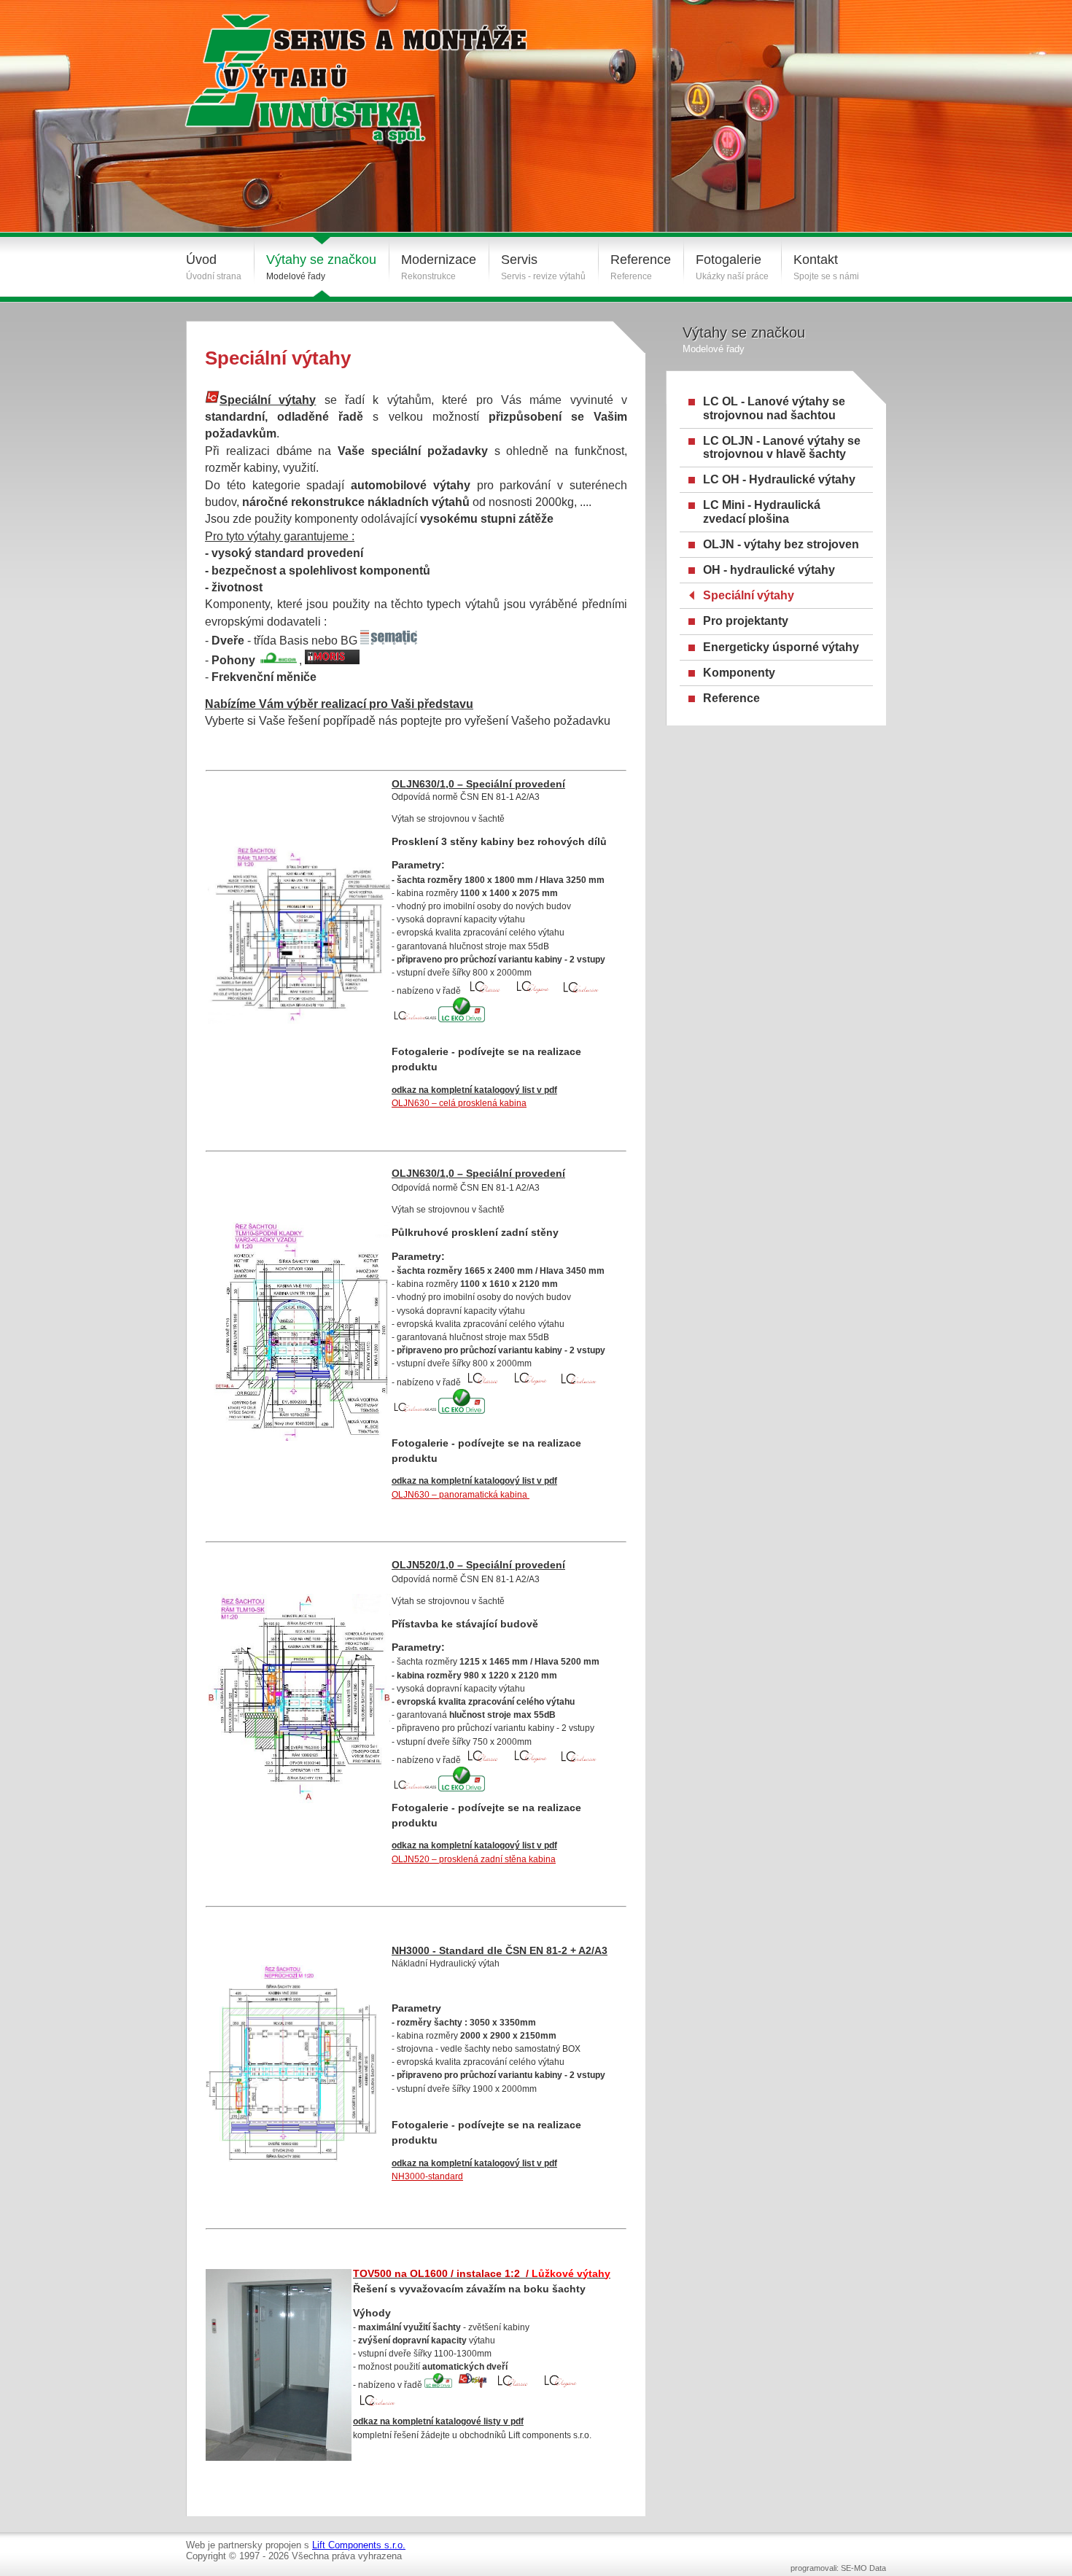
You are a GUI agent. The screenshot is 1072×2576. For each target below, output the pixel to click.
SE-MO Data (863, 2568)
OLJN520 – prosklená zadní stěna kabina (474, 1859)
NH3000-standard (427, 2176)
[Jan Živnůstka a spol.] (337, 68)
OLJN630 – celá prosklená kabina (459, 1103)
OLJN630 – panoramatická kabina (461, 1494)
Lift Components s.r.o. (359, 2545)
